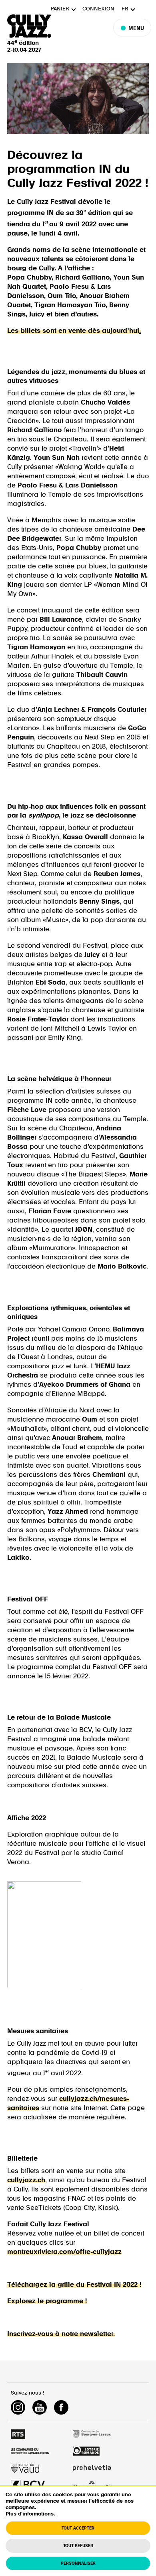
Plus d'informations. (30, 2514)
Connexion (98, 9)
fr (125, 9)
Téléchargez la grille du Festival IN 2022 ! (74, 2285)
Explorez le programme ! (47, 2301)
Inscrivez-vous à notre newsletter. (61, 2334)
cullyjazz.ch (26, 2180)
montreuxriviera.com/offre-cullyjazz (64, 2252)
